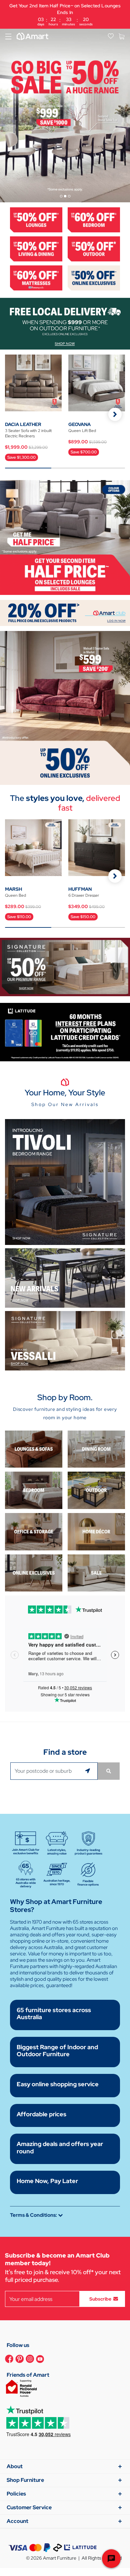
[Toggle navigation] (8, 36)
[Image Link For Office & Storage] (34, 1531)
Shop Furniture (25, 2480)
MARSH (13, 889)
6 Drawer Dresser (84, 895)
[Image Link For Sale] (96, 1572)
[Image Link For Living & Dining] (36, 248)
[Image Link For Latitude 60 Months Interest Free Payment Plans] (65, 1032)
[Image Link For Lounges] (36, 219)
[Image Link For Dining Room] (96, 1449)
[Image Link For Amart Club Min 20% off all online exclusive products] (65, 612)
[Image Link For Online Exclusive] (94, 277)
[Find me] (89, 1771)
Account (17, 2521)
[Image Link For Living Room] (34, 1449)
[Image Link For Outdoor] (94, 248)
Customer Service (29, 2507)
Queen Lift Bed (82, 431)
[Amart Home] (32, 36)
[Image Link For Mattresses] (36, 277)
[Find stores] (109, 1771)
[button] (115, 414)
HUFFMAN (80, 889)
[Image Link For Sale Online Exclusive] (65, 708)
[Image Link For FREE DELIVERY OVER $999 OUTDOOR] (65, 323)
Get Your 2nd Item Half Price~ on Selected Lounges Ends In (65, 15)
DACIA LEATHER (23, 424)
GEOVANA (79, 424)
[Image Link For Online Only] (34, 1572)
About (15, 2466)
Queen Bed (15, 895)
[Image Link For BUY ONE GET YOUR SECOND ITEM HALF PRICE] (65, 537)
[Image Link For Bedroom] (94, 219)
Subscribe (100, 2299)
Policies (16, 2494)
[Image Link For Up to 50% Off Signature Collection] (65, 967)
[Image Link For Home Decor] (96, 1531)
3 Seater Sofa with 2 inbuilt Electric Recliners (28, 433)
